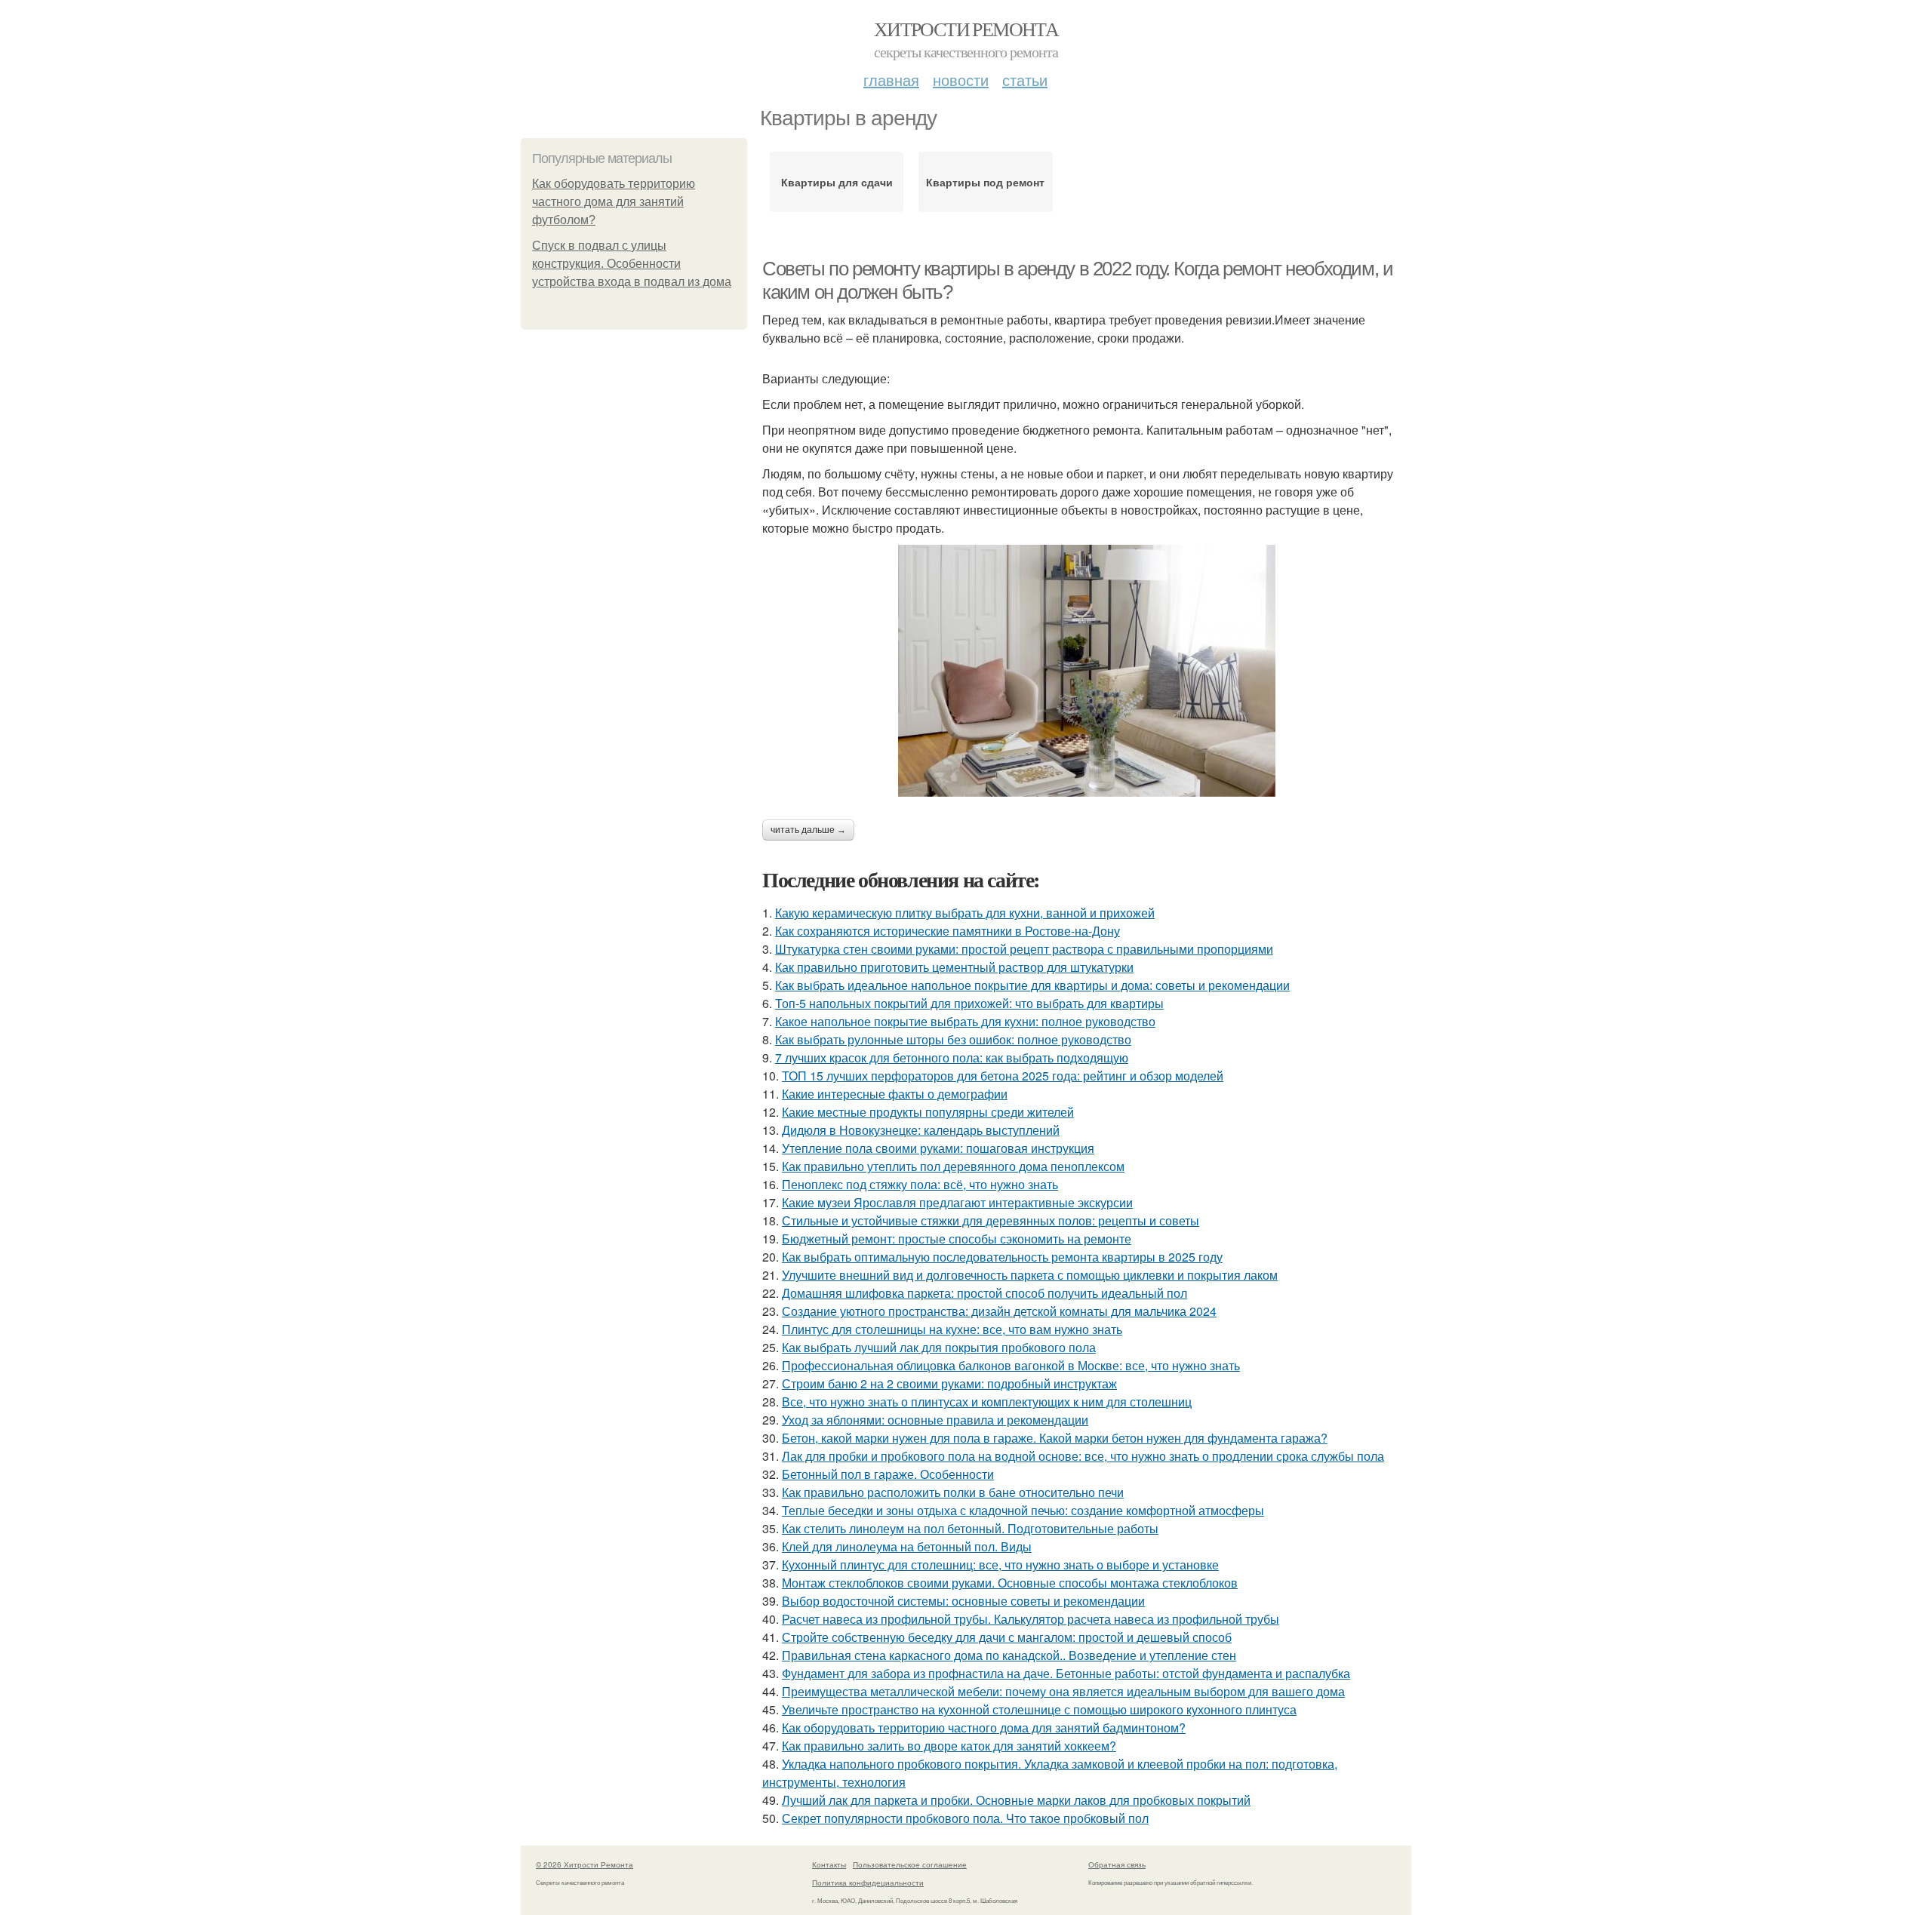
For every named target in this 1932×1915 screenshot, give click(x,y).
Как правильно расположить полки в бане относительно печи (953, 1492)
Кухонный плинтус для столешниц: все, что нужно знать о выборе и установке (1000, 1565)
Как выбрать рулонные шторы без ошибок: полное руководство (953, 1039)
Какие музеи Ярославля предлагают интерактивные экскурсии (957, 1202)
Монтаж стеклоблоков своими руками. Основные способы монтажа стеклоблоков (1010, 1583)
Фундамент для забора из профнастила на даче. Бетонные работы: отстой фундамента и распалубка (1066, 1673)
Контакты (829, 1864)
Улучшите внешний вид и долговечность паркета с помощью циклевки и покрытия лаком (1030, 1275)
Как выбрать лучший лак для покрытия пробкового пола (939, 1347)
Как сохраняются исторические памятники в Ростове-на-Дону (948, 931)
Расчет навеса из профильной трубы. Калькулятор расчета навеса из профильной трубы (1031, 1619)
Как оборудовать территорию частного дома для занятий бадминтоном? (984, 1727)
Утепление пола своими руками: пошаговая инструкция (938, 1148)
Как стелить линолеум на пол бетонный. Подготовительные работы (970, 1528)
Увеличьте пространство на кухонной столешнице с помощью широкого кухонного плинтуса (1039, 1709)
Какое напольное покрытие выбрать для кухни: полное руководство (965, 1021)
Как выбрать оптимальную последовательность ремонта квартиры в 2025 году (1002, 1257)
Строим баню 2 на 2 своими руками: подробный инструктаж (949, 1383)
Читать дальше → (808, 830)
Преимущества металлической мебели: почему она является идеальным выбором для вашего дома (1063, 1691)
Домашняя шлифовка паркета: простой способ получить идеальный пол (984, 1293)
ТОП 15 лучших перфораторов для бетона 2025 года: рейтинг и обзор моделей (1003, 1076)
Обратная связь (1117, 1864)
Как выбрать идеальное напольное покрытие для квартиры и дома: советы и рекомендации (1032, 985)
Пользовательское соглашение (910, 1864)
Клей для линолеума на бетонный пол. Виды (907, 1546)
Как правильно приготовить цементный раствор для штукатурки (954, 967)
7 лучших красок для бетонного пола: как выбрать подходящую (952, 1057)
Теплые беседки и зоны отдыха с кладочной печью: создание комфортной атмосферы (1023, 1510)
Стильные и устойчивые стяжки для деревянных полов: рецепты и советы (991, 1220)
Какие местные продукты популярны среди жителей (928, 1112)
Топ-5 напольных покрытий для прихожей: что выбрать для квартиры (969, 1003)
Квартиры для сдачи (837, 182)
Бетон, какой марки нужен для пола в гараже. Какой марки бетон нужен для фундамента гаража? (1055, 1438)
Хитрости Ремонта (966, 29)
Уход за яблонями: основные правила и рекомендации (935, 1420)
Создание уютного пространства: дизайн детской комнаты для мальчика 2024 (999, 1311)
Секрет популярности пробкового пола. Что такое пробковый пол (965, 1818)
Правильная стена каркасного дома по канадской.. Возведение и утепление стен (1009, 1655)
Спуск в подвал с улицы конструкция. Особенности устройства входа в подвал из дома (632, 264)
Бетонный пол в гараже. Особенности (888, 1474)
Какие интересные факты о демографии (895, 1094)
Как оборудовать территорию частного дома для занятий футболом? (614, 202)
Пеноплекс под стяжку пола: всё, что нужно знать (920, 1184)
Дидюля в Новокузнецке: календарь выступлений (921, 1130)
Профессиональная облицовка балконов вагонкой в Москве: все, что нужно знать (1011, 1365)
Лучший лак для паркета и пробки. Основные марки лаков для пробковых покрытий (1016, 1800)
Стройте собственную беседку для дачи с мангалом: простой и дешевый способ (1007, 1637)
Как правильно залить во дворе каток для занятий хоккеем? (949, 1746)
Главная (891, 80)
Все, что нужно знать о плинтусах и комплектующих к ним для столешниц (987, 1402)
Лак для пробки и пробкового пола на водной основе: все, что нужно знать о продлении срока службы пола (1083, 1456)
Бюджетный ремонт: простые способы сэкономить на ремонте (957, 1239)
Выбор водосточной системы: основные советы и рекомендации (963, 1601)
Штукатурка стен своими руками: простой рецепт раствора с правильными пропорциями (1024, 949)
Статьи (1025, 80)
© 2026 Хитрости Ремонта (585, 1864)
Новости (961, 80)
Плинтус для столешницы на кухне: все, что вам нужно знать (952, 1329)
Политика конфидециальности (868, 1883)
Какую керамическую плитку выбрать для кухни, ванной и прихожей (965, 913)
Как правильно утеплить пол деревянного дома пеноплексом (953, 1166)
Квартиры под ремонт (985, 182)
